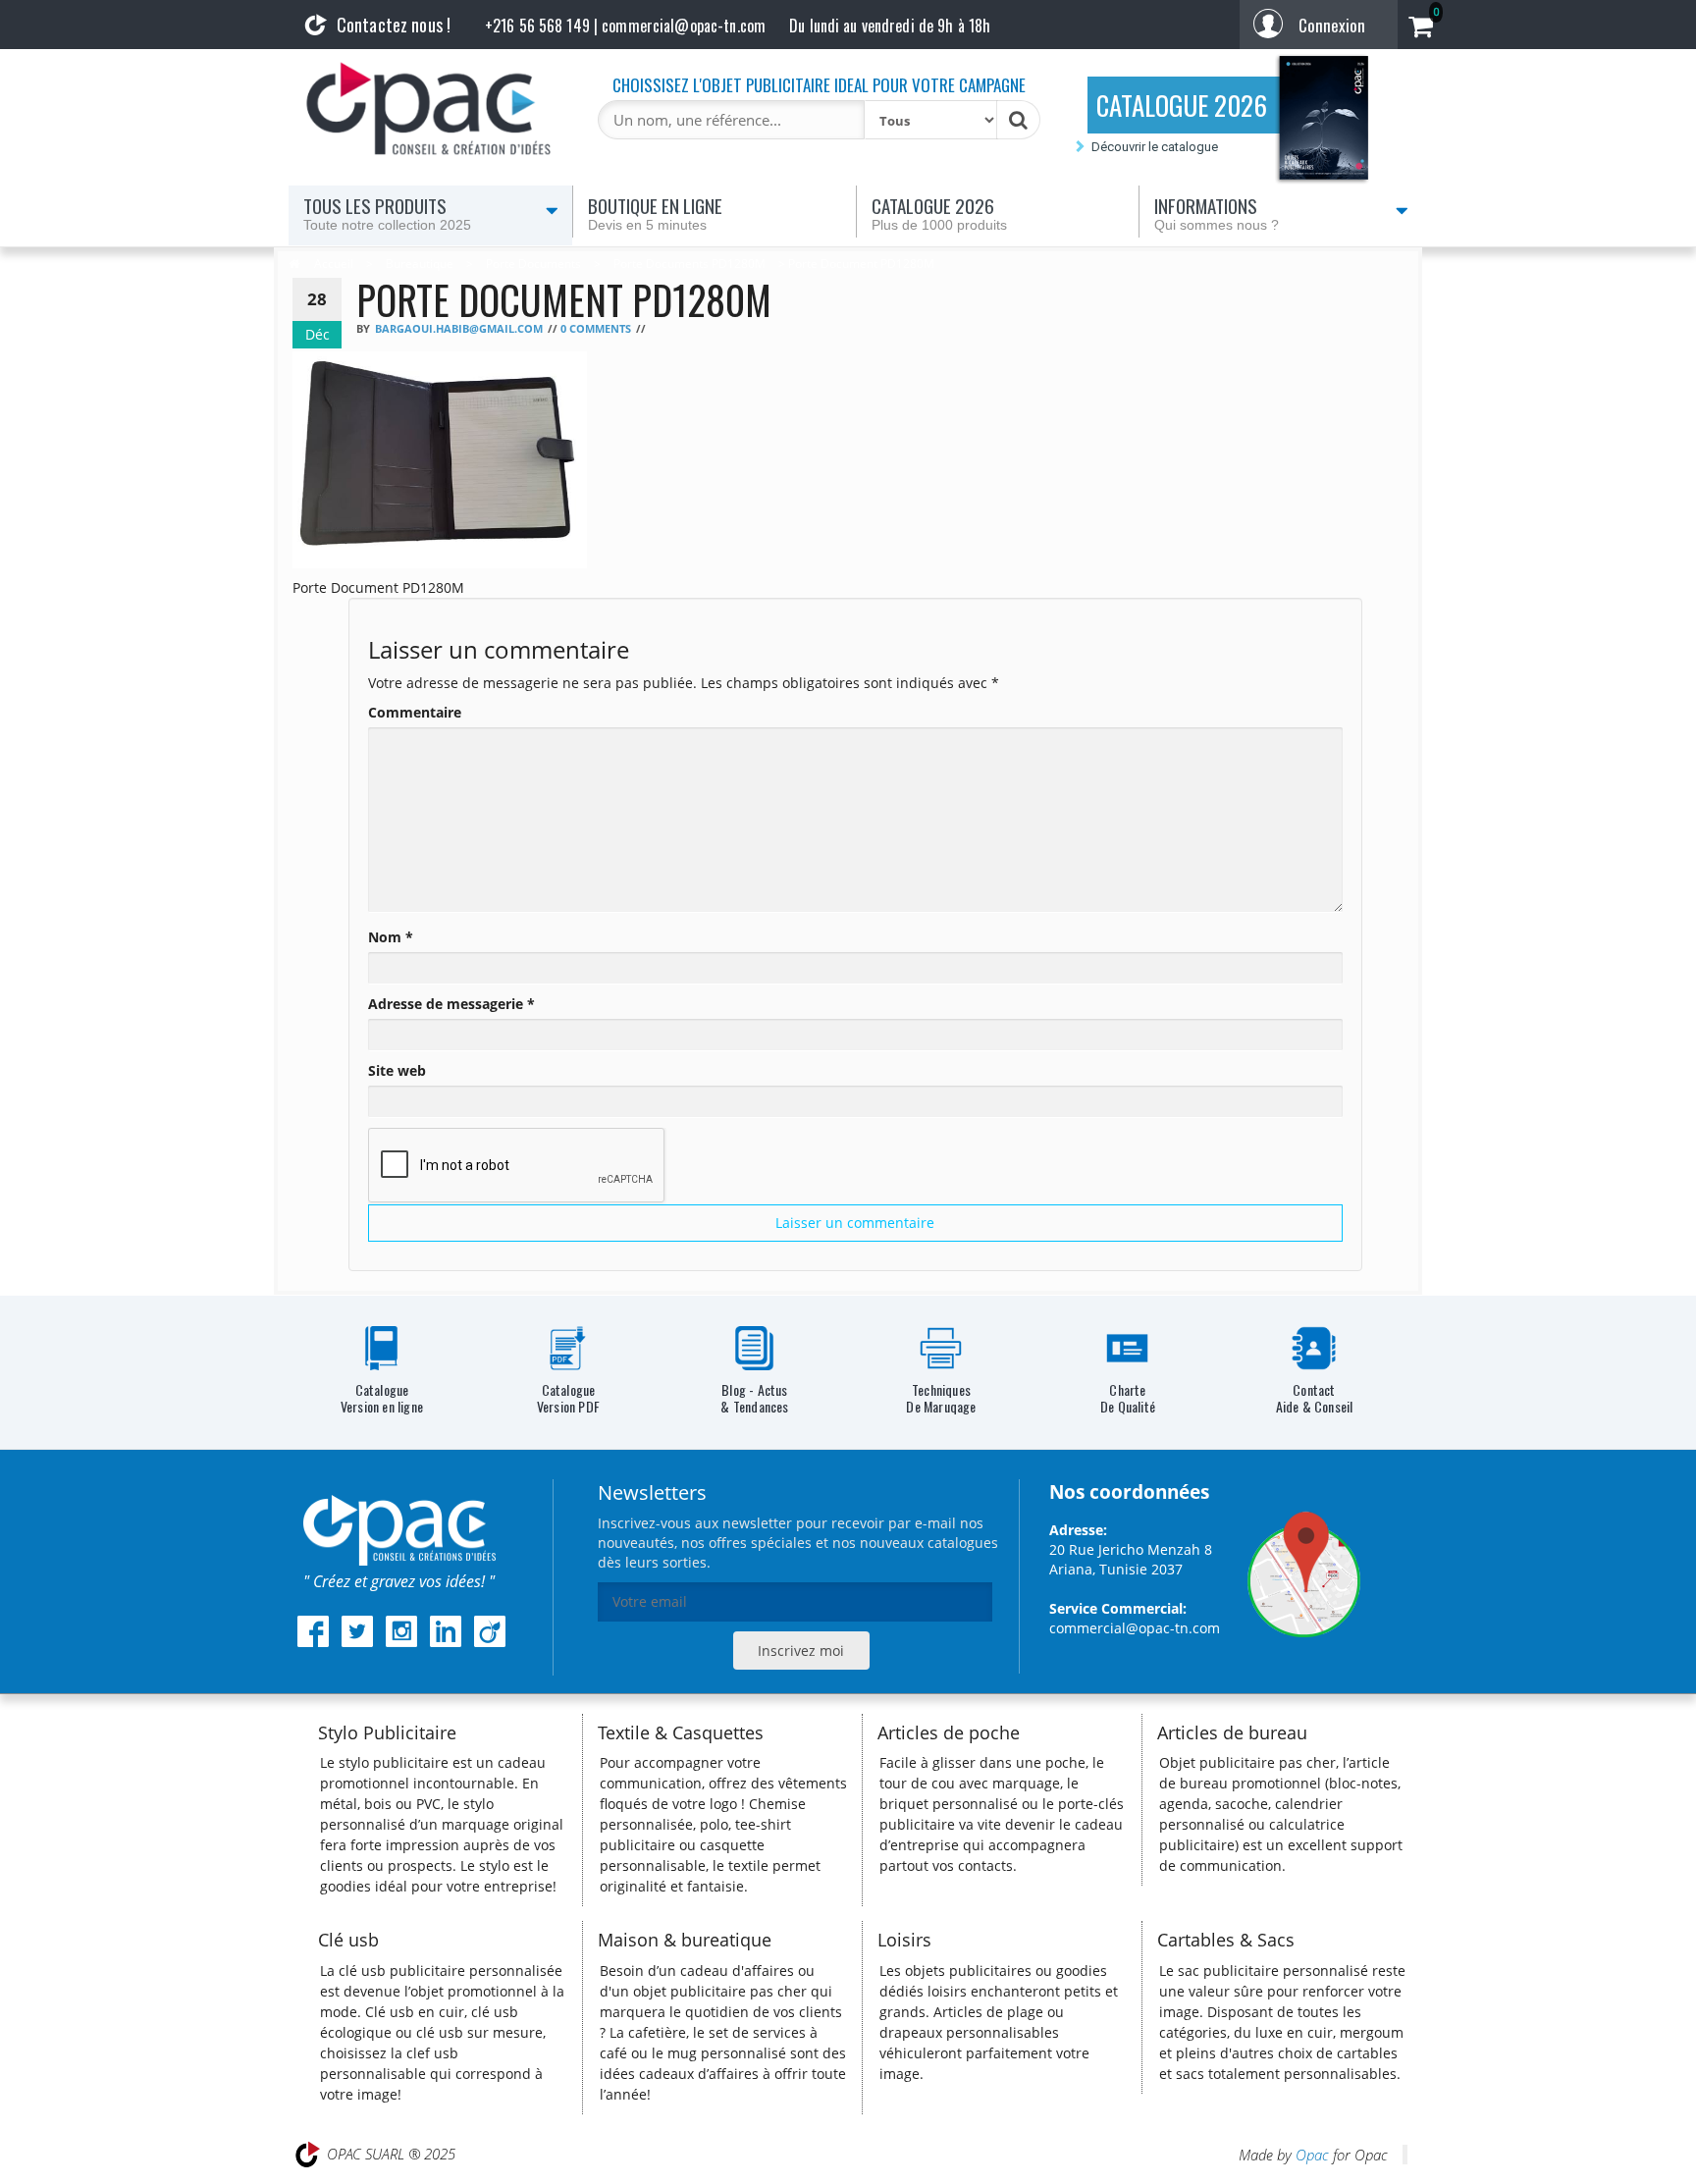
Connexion (1332, 25)
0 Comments (596, 329)
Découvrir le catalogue (1155, 147)
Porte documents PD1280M (689, 264)
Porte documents (533, 264)
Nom (391, 937)
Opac (1312, 2155)
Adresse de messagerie (451, 1004)
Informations (1217, 212)
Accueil (334, 264)
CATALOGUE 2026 (1182, 105)
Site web (397, 1070)
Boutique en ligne (655, 212)
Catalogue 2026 (939, 212)
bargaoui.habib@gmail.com (459, 329)
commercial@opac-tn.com (1135, 1628)
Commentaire (415, 712)
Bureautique (420, 264)
